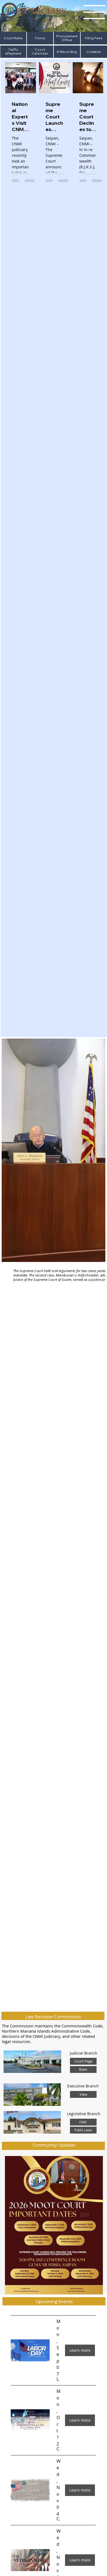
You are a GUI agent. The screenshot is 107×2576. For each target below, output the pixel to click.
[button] (58, 2379)
